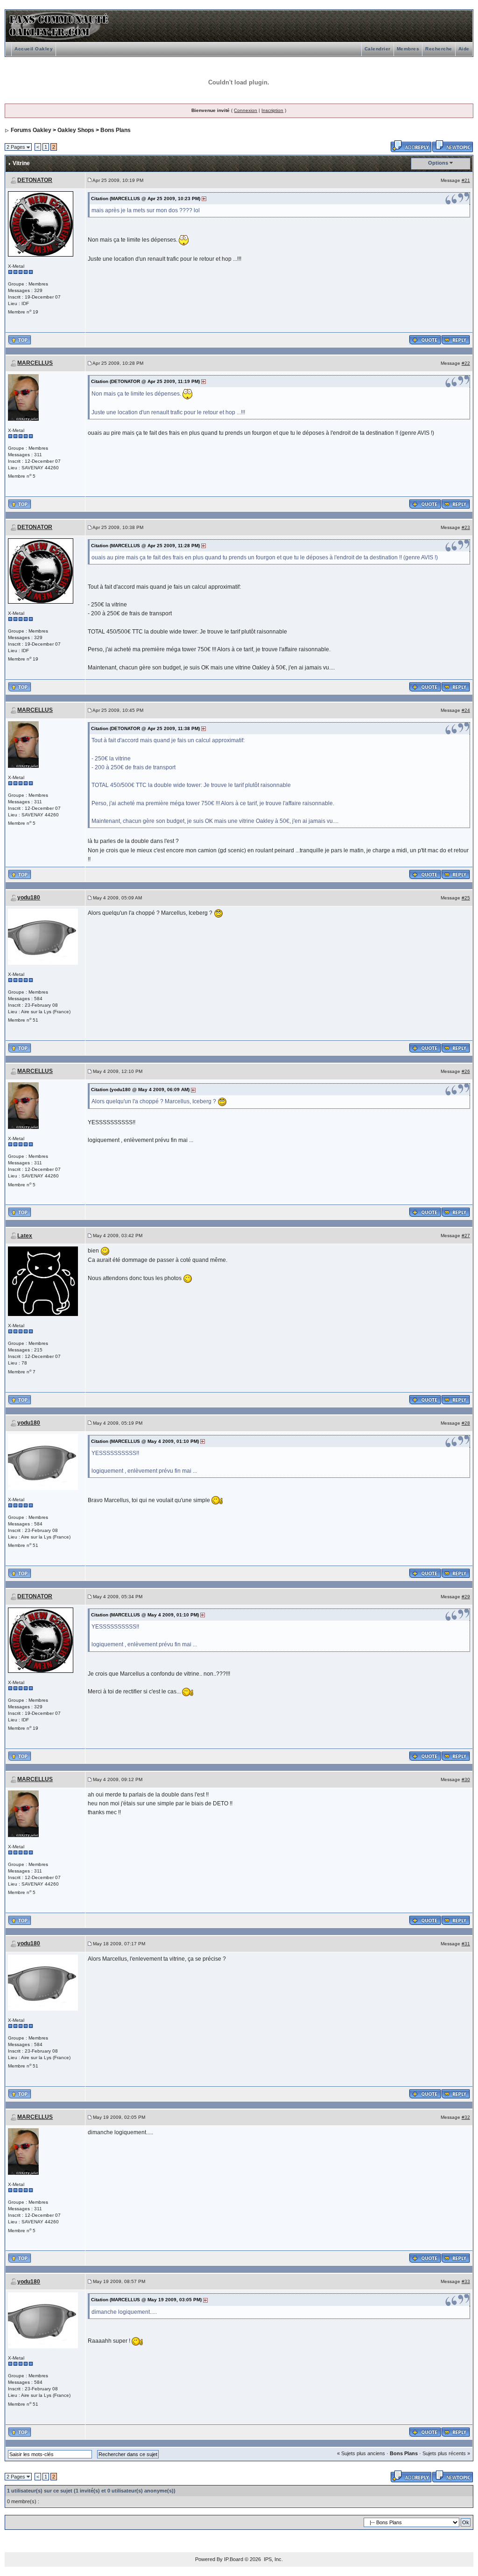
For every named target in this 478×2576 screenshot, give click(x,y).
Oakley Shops (76, 130)
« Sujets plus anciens (361, 2453)
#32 (466, 2117)
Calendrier (378, 49)
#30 (466, 1779)
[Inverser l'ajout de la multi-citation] (425, 339)
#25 (466, 898)
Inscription (272, 110)
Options (438, 163)
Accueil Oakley (34, 49)
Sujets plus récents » (446, 2453)
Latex (25, 1236)
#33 (466, 2281)
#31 (466, 1944)
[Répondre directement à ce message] (456, 339)
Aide (464, 49)
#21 (466, 180)
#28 (466, 1423)
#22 (466, 363)
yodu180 (29, 898)
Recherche (439, 49)
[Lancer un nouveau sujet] (453, 146)
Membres (408, 49)
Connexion (246, 110)
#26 (466, 1071)
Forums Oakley (31, 130)
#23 (466, 527)
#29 (466, 1597)
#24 (466, 710)
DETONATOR (35, 180)
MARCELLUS (35, 363)
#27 (466, 1236)
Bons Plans (116, 130)
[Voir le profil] (41, 223)
